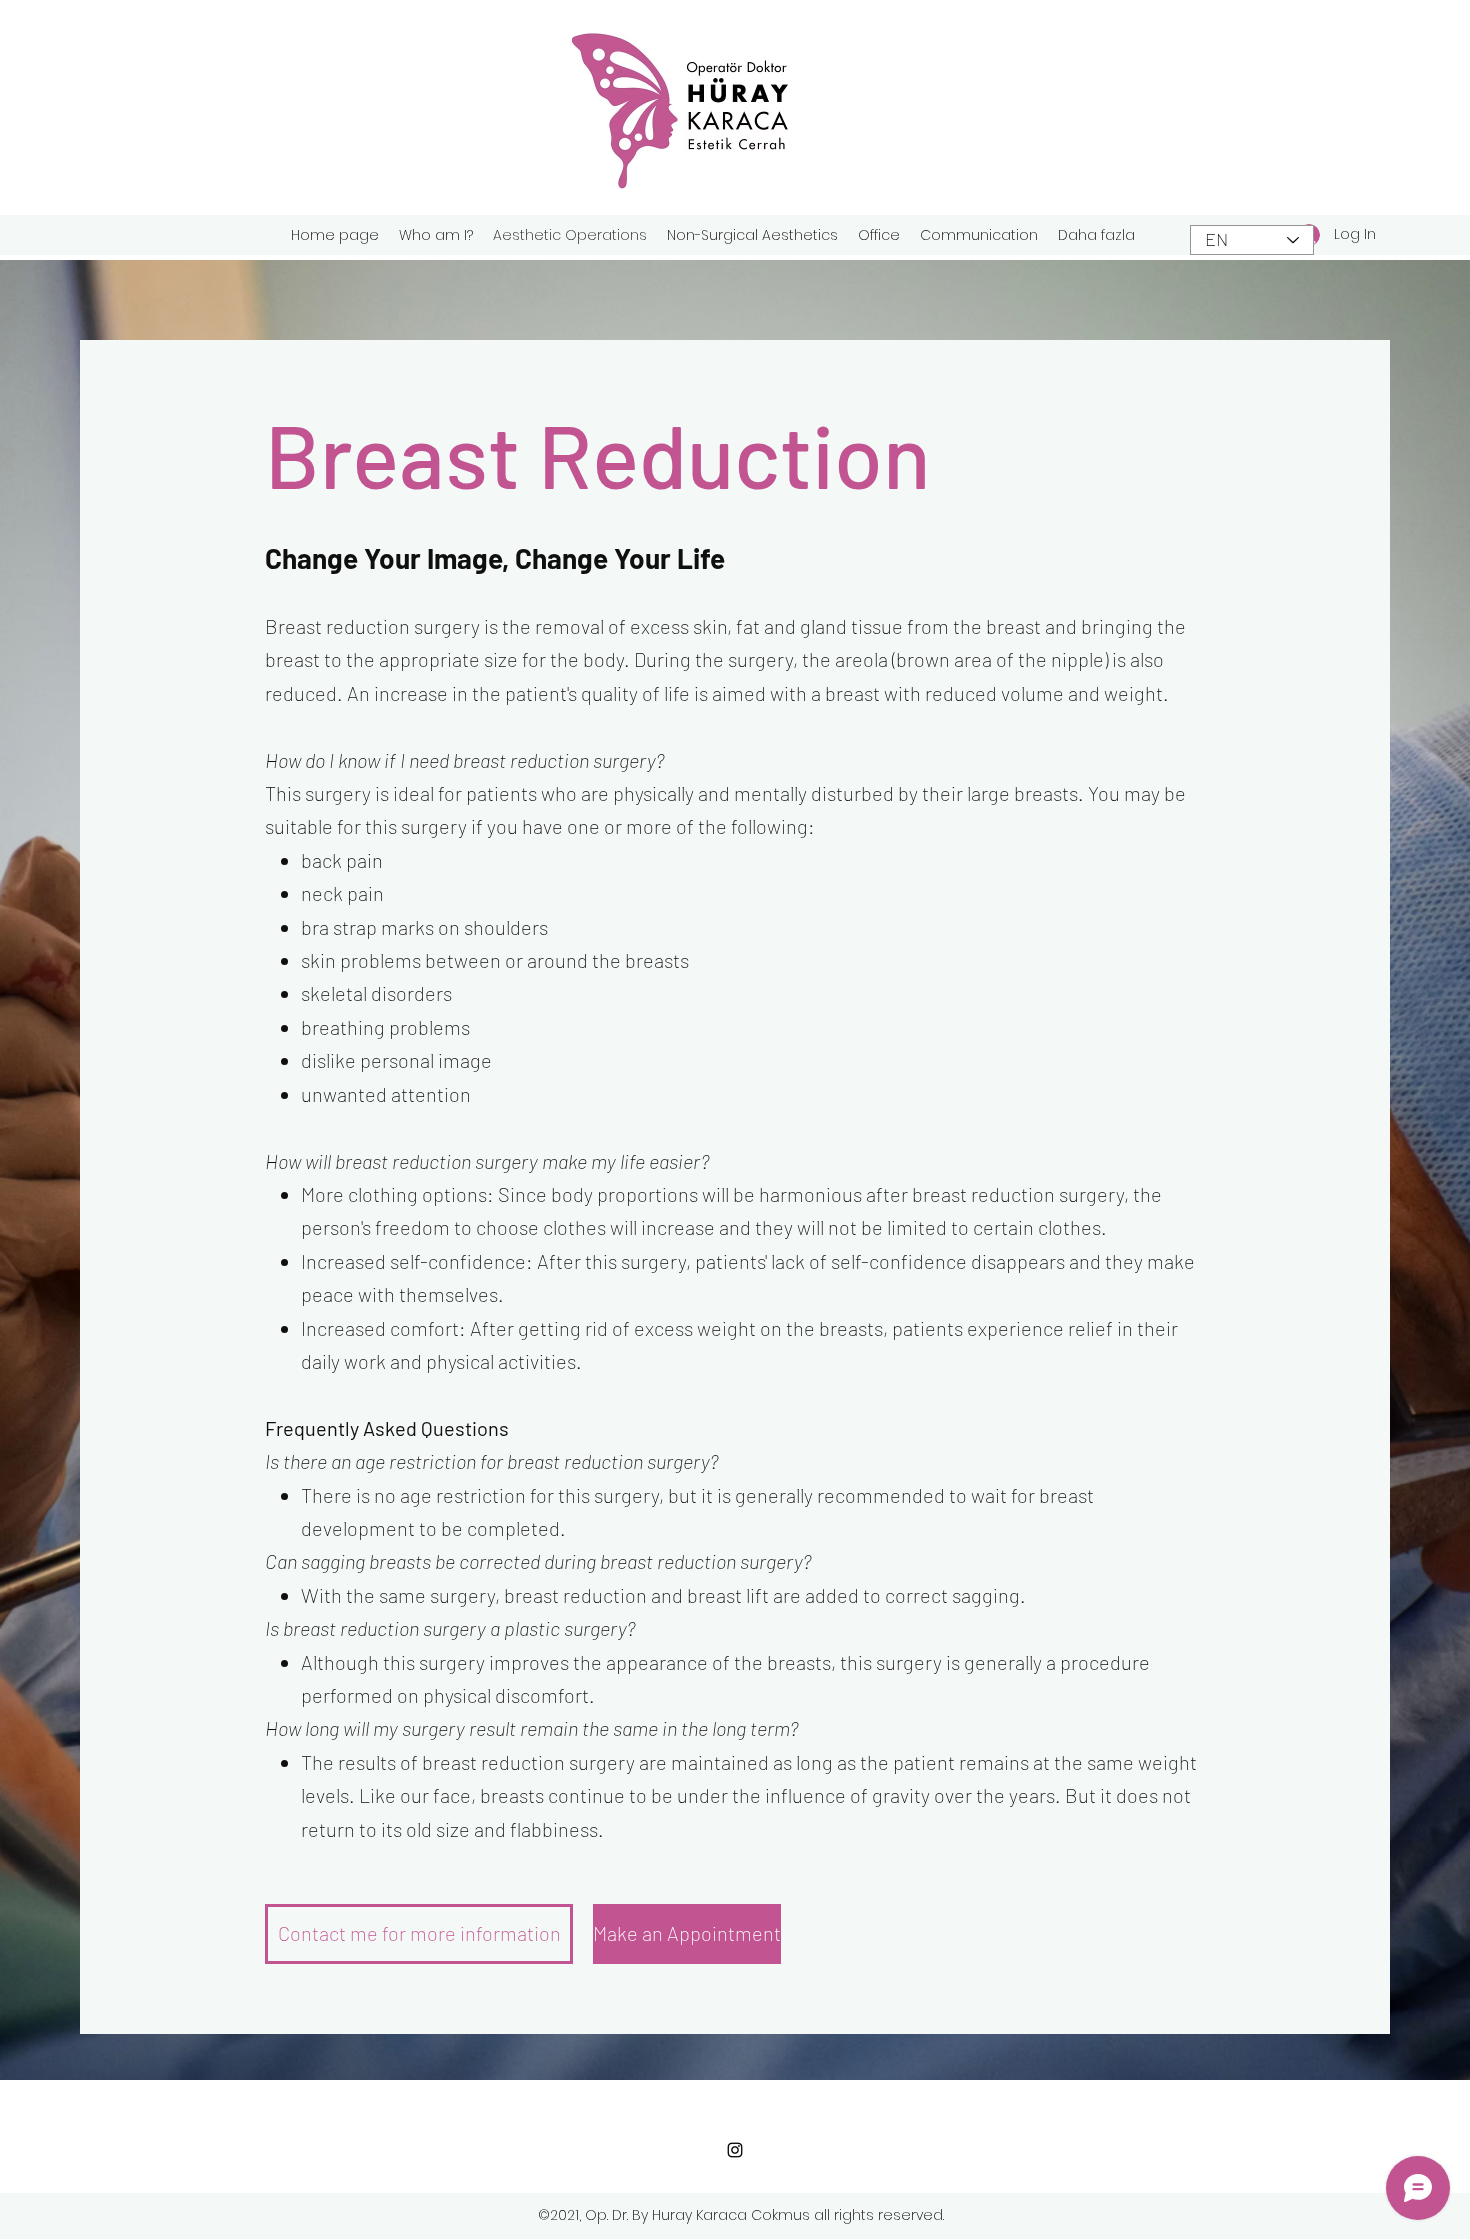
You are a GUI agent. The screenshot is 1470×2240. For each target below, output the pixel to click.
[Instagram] (735, 2150)
